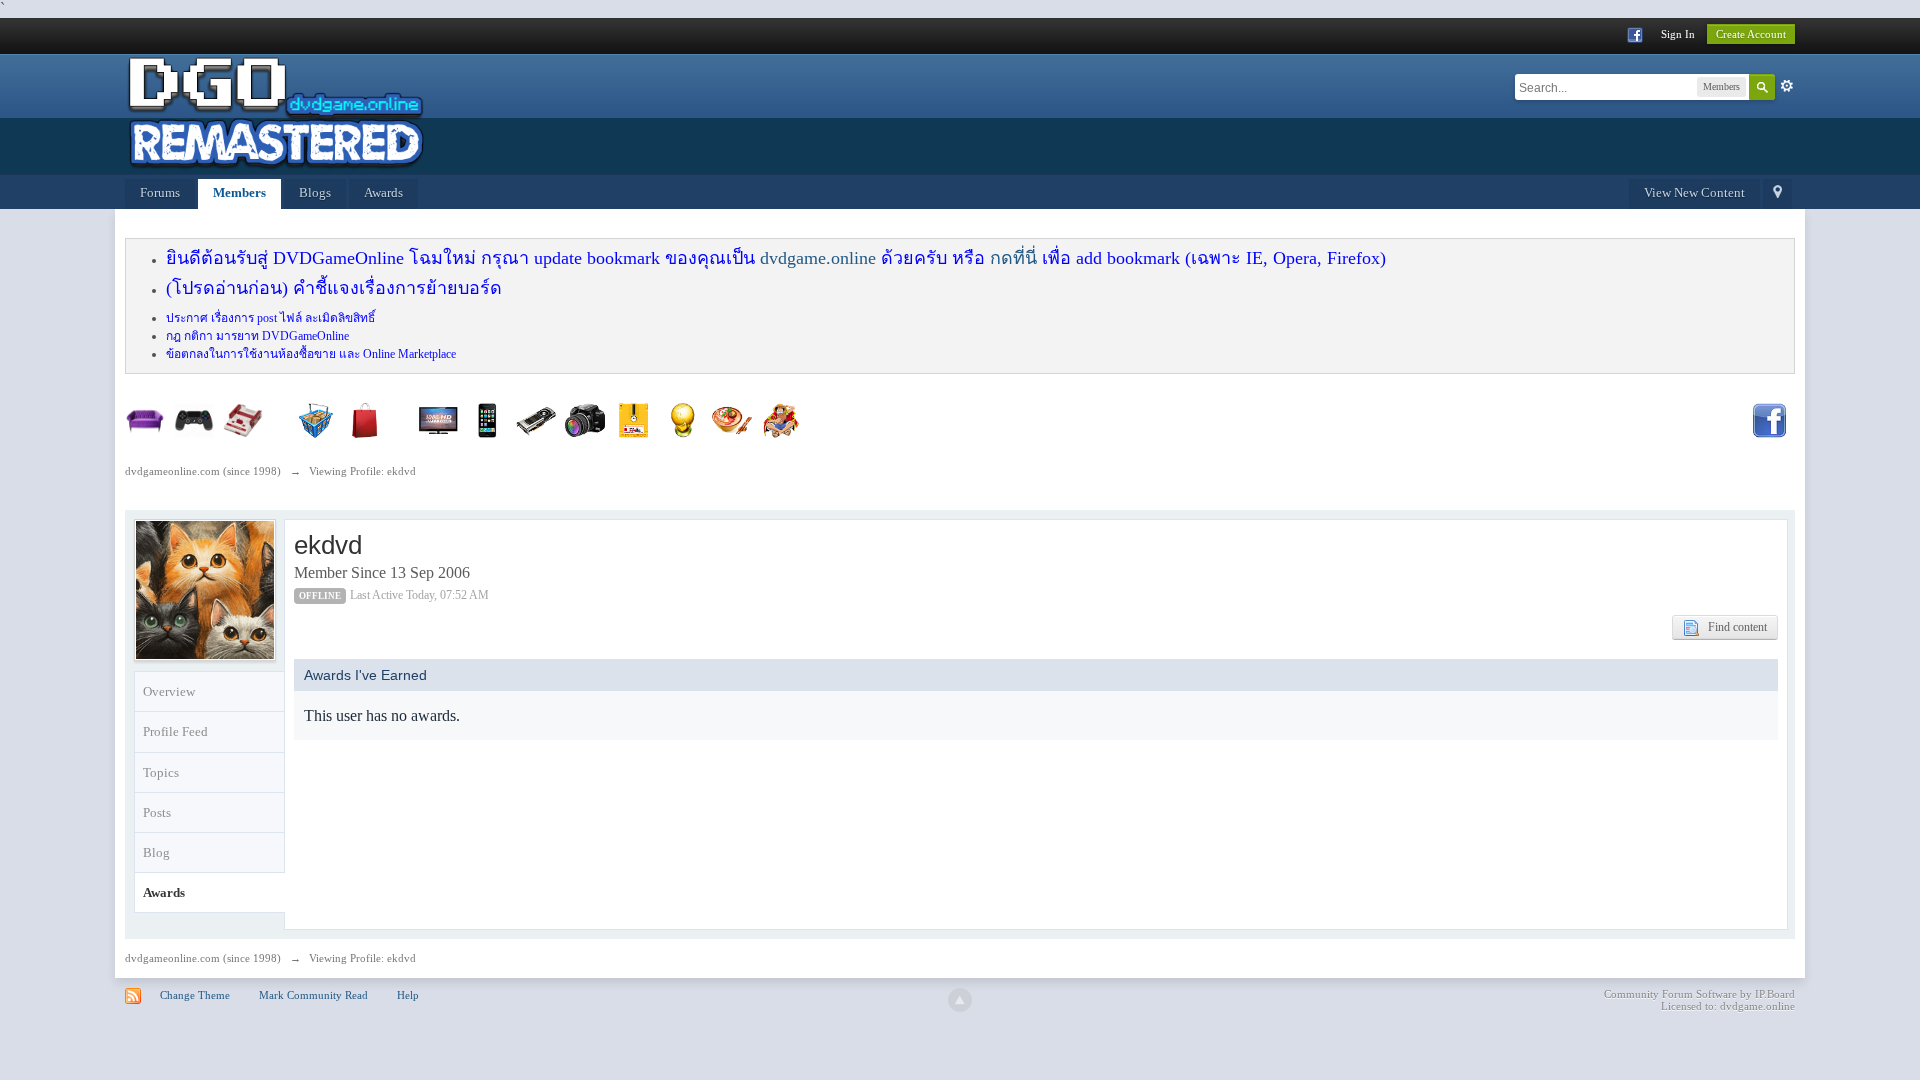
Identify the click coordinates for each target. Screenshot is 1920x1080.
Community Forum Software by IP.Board (1699, 994)
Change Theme (195, 995)
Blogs (315, 192)
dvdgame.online (818, 258)
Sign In (1678, 34)
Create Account (1751, 34)
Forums (160, 192)
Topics (161, 772)
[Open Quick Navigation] (1777, 194)
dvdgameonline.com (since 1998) (203, 958)
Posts (157, 812)
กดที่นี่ (1013, 258)
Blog (156, 852)
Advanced (1787, 86)
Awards (383, 192)
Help (408, 995)
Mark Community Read (313, 995)
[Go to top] (960, 1000)
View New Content (1694, 192)
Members (239, 192)
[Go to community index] (275, 112)
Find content (1733, 627)
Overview (169, 691)
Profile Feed (175, 731)
